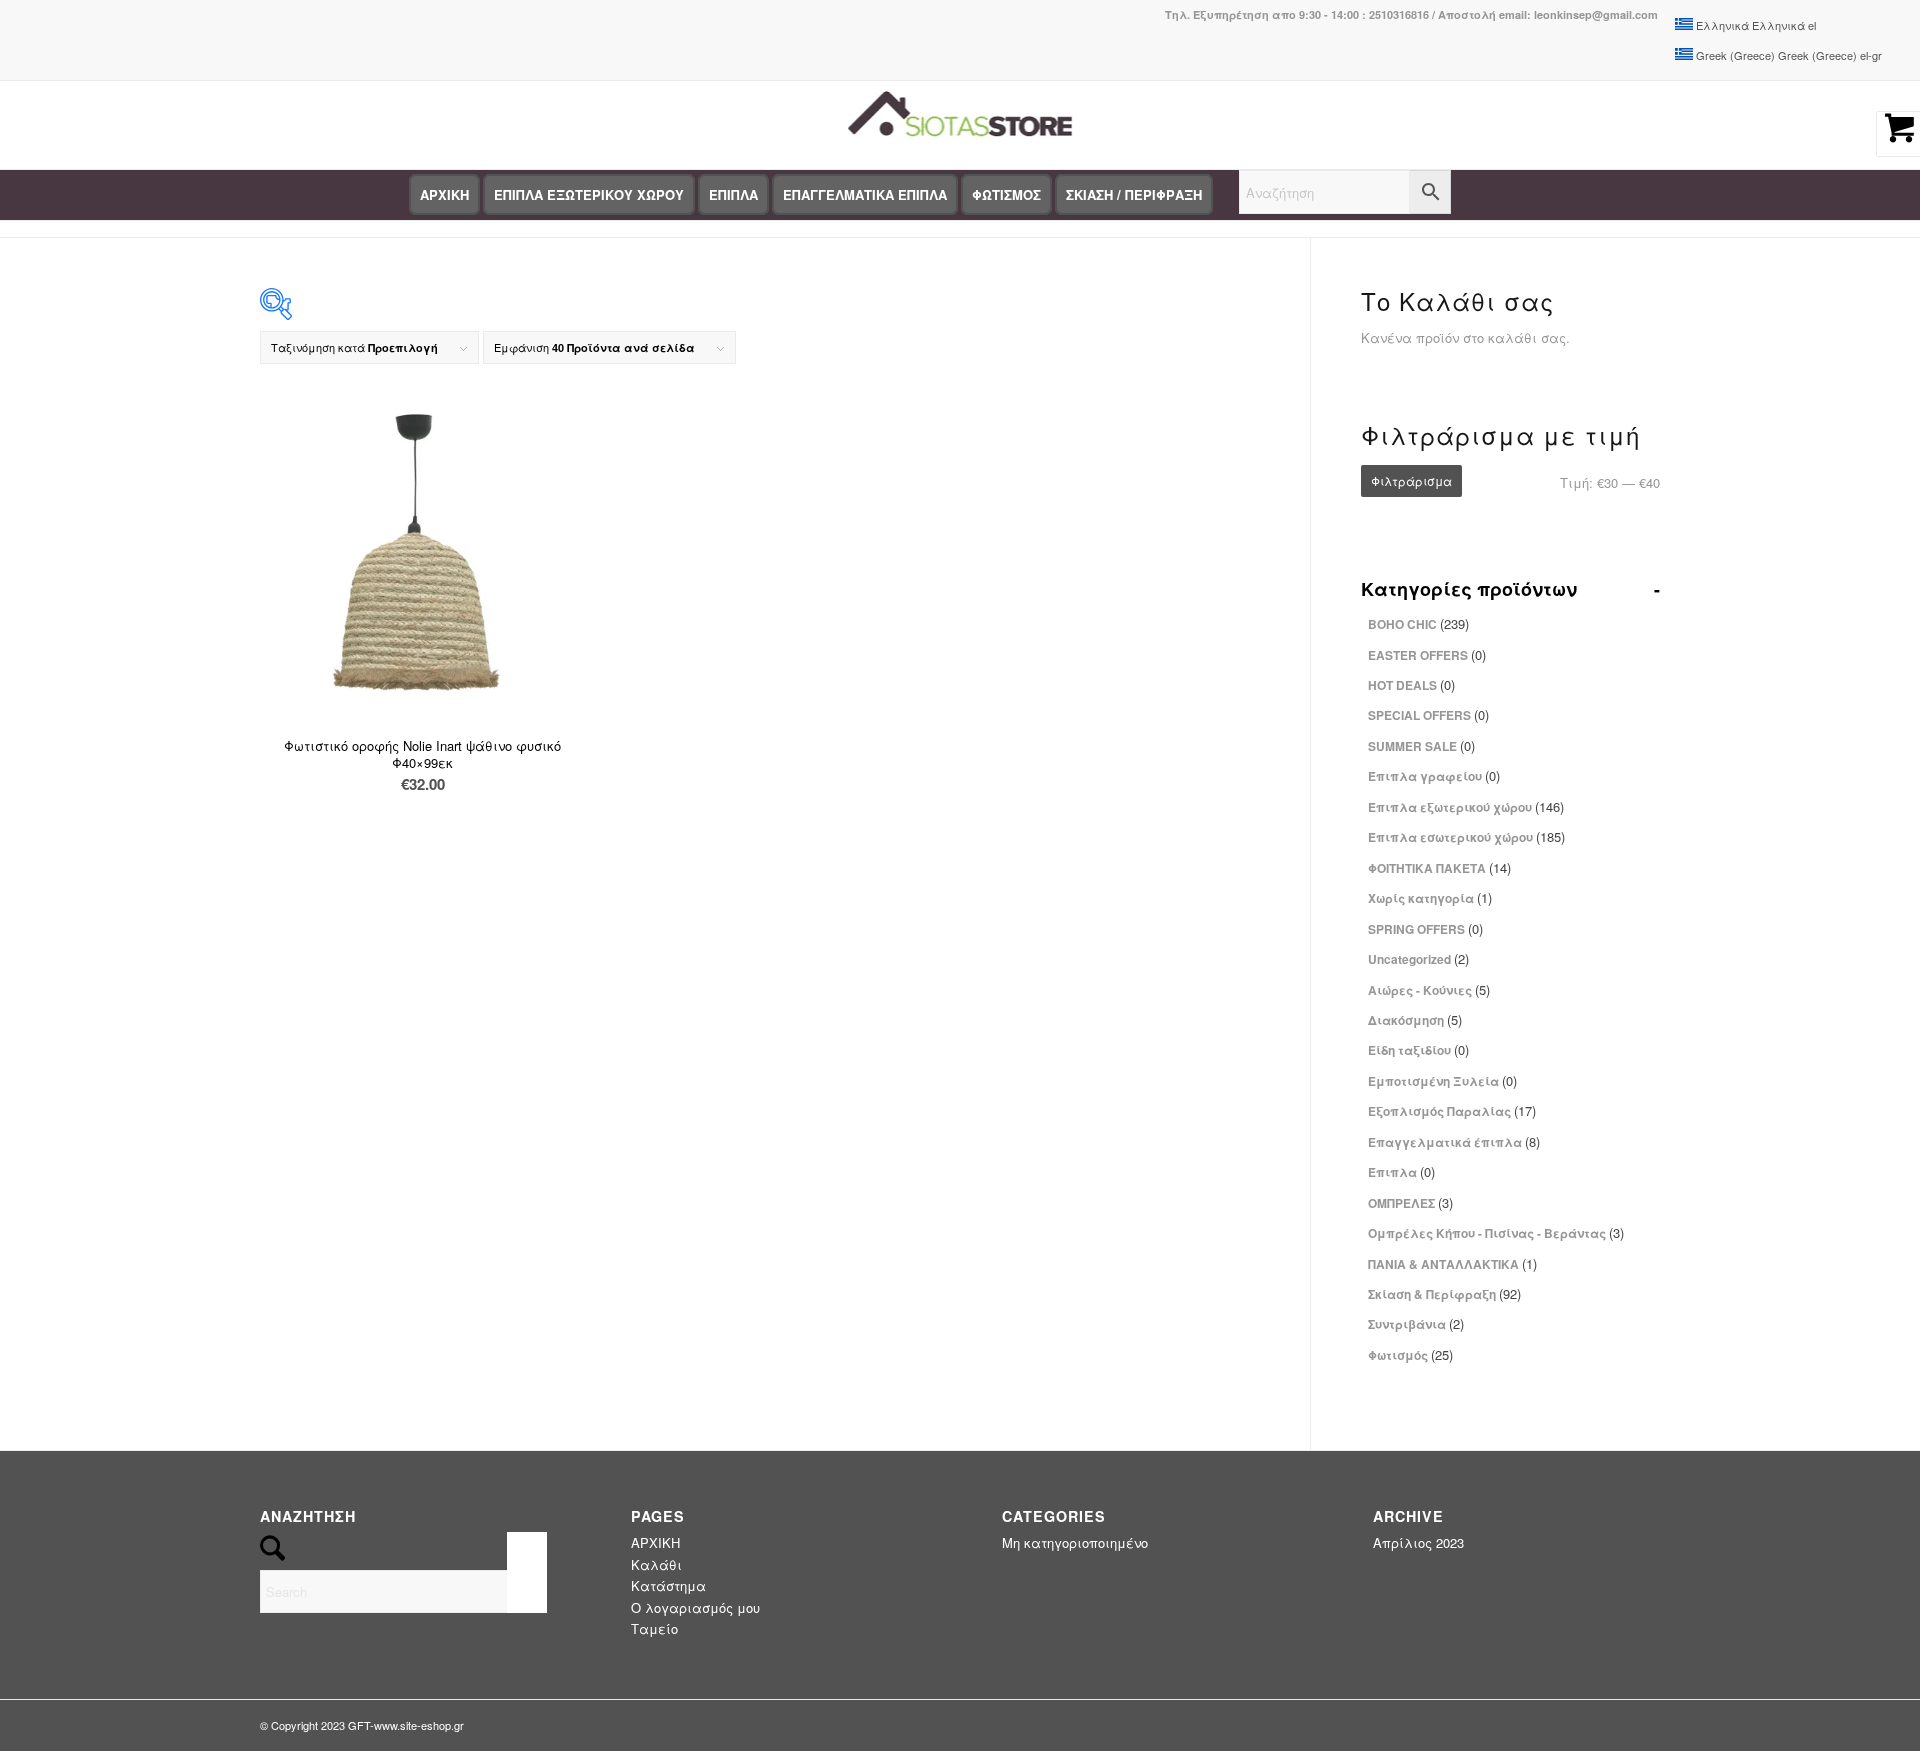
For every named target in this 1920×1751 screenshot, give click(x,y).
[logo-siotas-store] (960, 125)
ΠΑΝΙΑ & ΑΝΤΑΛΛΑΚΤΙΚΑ (1452, 1263)
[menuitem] (444, 195)
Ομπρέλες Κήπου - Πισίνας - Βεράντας (1496, 1232)
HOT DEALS (1411, 684)
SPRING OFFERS (1425, 928)
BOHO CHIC (1418, 623)
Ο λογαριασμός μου (695, 1607)
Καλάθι (656, 1564)
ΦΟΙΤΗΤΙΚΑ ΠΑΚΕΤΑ (1439, 867)
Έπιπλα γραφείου (1434, 775)
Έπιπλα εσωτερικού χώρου (1466, 836)
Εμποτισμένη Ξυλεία (1442, 1080)
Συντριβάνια (1416, 1323)
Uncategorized (1418, 958)
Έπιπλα (1401, 1171)
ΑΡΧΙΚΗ (655, 1542)
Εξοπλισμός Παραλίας (1452, 1110)
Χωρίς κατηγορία (1430, 897)
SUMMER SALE (1421, 745)
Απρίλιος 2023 (1418, 1542)
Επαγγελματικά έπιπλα (1454, 1141)
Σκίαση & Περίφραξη (1444, 1293)
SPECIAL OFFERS (1428, 714)
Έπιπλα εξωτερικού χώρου (1466, 806)
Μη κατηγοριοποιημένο (1075, 1542)
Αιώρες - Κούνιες (1429, 989)
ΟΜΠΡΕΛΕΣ (1410, 1202)
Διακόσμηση (1415, 1019)
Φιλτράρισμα (1411, 480)
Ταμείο (654, 1628)
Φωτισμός (1410, 1354)
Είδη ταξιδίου (1418, 1049)
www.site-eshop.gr (419, 1725)
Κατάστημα (668, 1585)
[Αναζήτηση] (1345, 195)
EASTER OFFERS (1427, 654)
